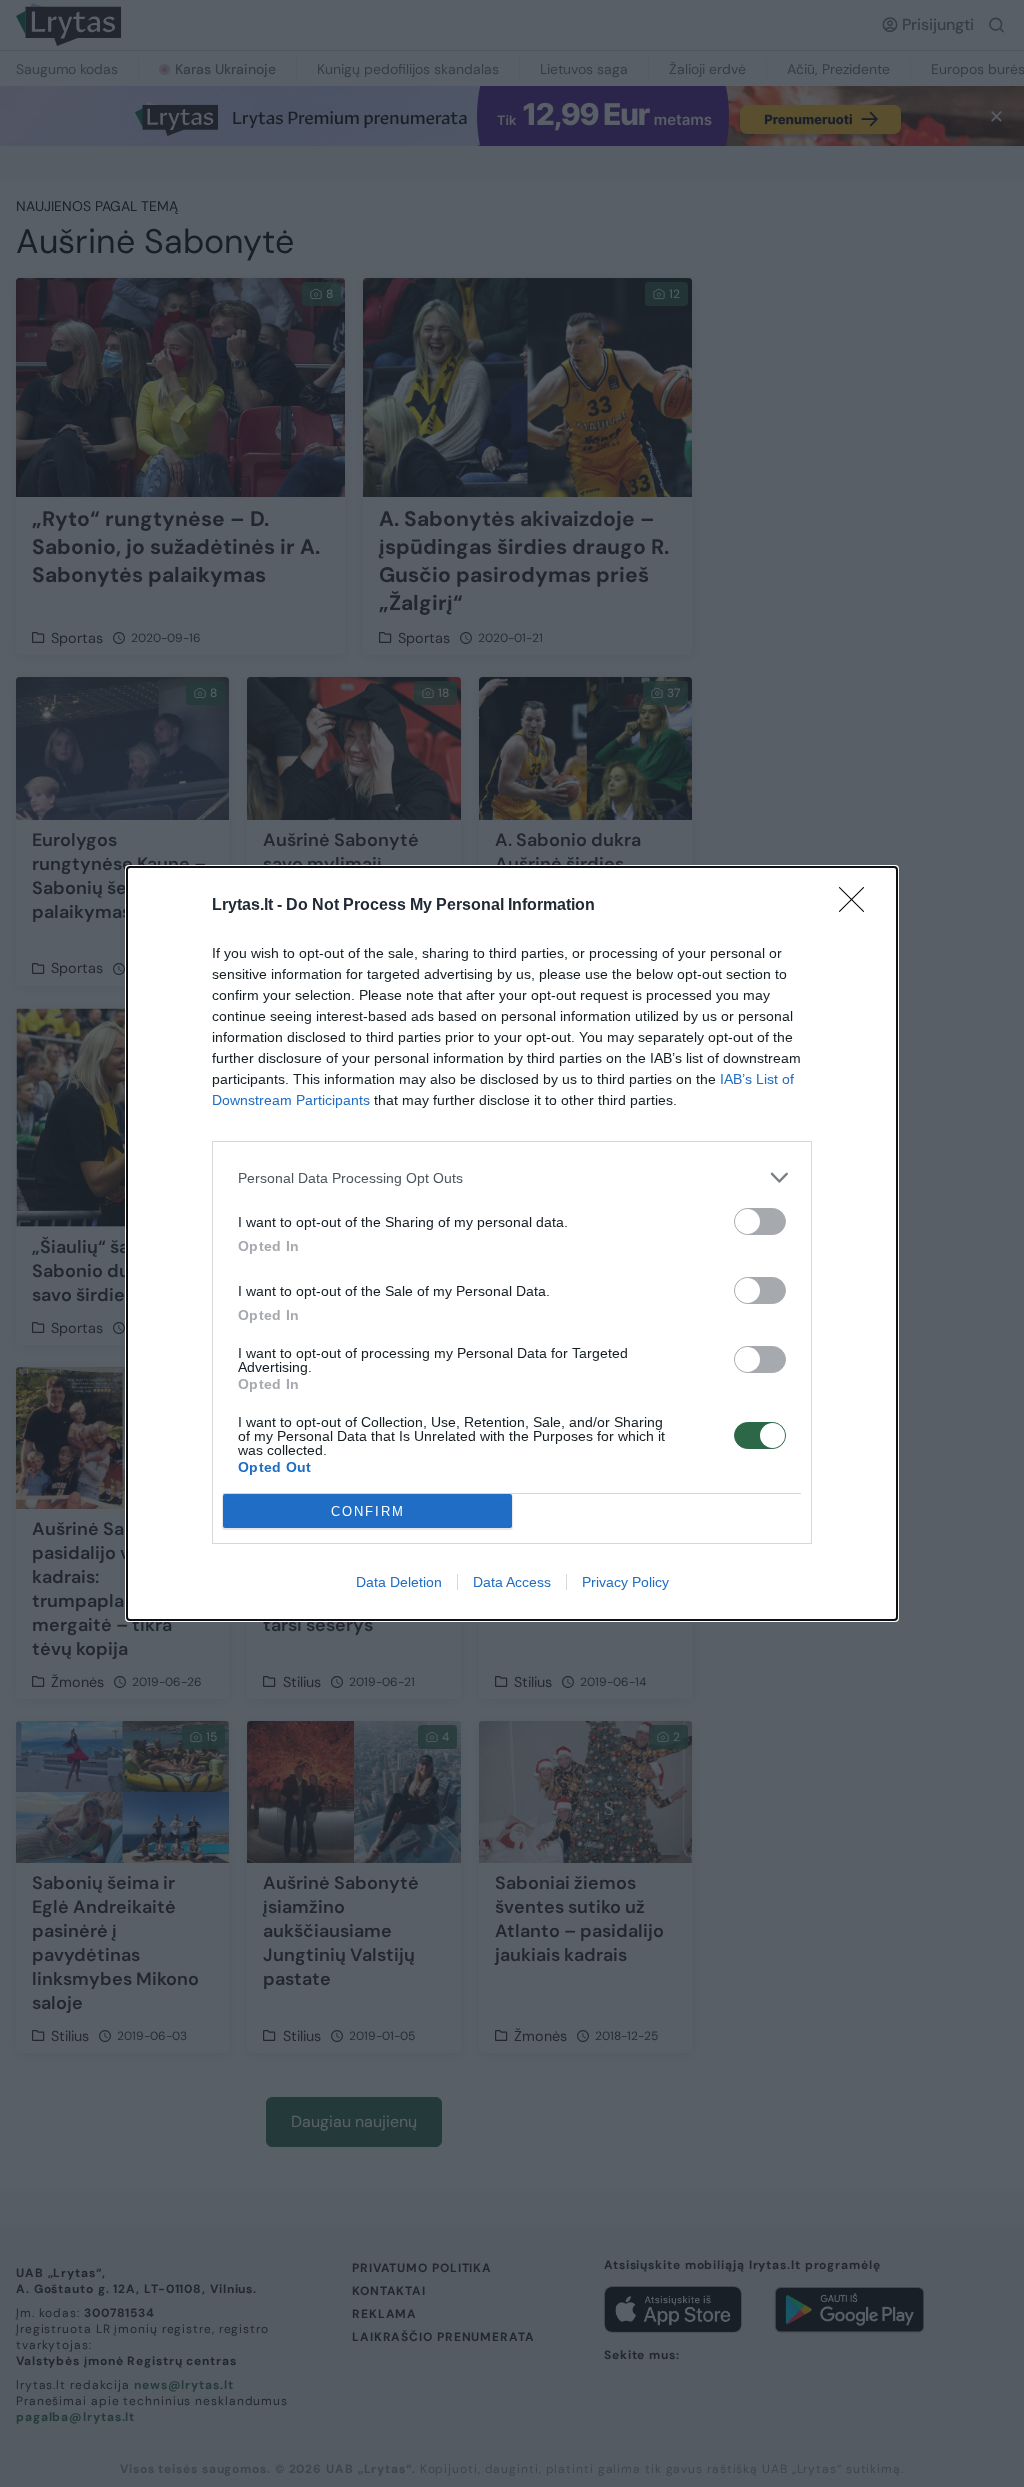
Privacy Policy (625, 1582)
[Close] (858, 906)
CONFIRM (368, 1511)
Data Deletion (399, 1582)
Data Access (512, 1582)
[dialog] (512, 1243)
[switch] (760, 1221)
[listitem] (512, 1177)
